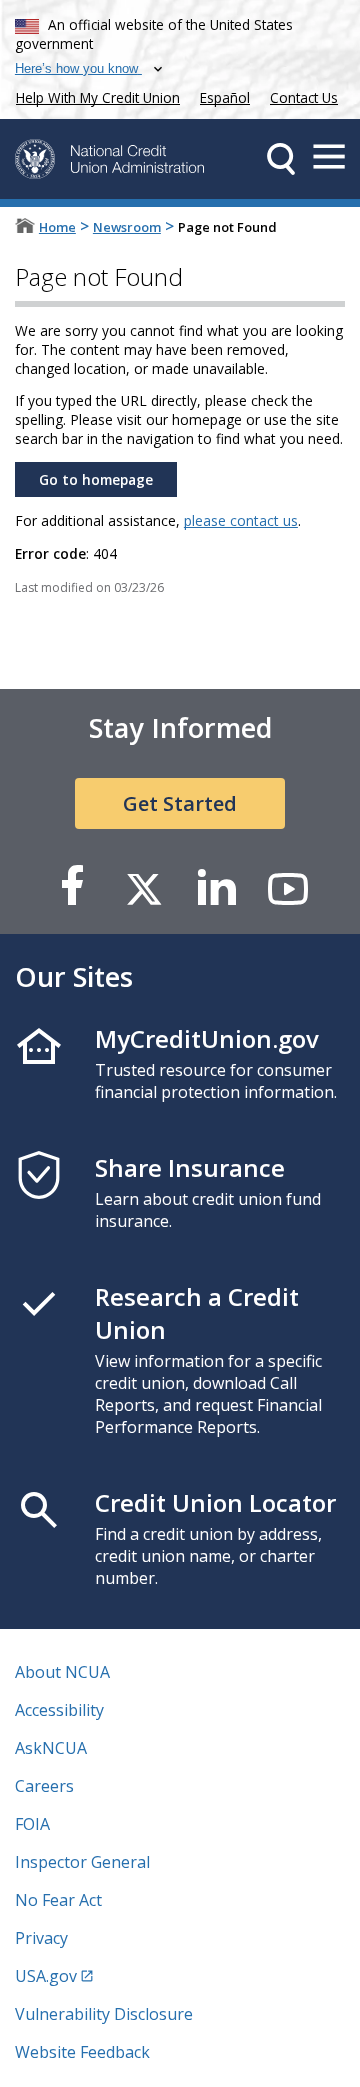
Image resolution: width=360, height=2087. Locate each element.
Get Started (180, 803)
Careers (44, 1786)
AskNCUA (51, 1748)
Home (57, 227)
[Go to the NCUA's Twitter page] (144, 887)
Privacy (41, 1938)
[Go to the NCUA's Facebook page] (72, 887)
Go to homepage (96, 479)
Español (225, 97)
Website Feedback (82, 2052)
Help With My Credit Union (94, 95)
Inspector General (82, 1862)
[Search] (281, 159)
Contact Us (304, 97)
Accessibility (59, 1710)
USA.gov (46, 1976)
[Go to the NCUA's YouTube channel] (288, 887)
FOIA (32, 1824)
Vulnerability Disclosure (104, 2014)
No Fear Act (58, 1900)
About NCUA (62, 1672)
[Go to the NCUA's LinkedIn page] (216, 887)
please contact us (241, 520)
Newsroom (127, 227)
